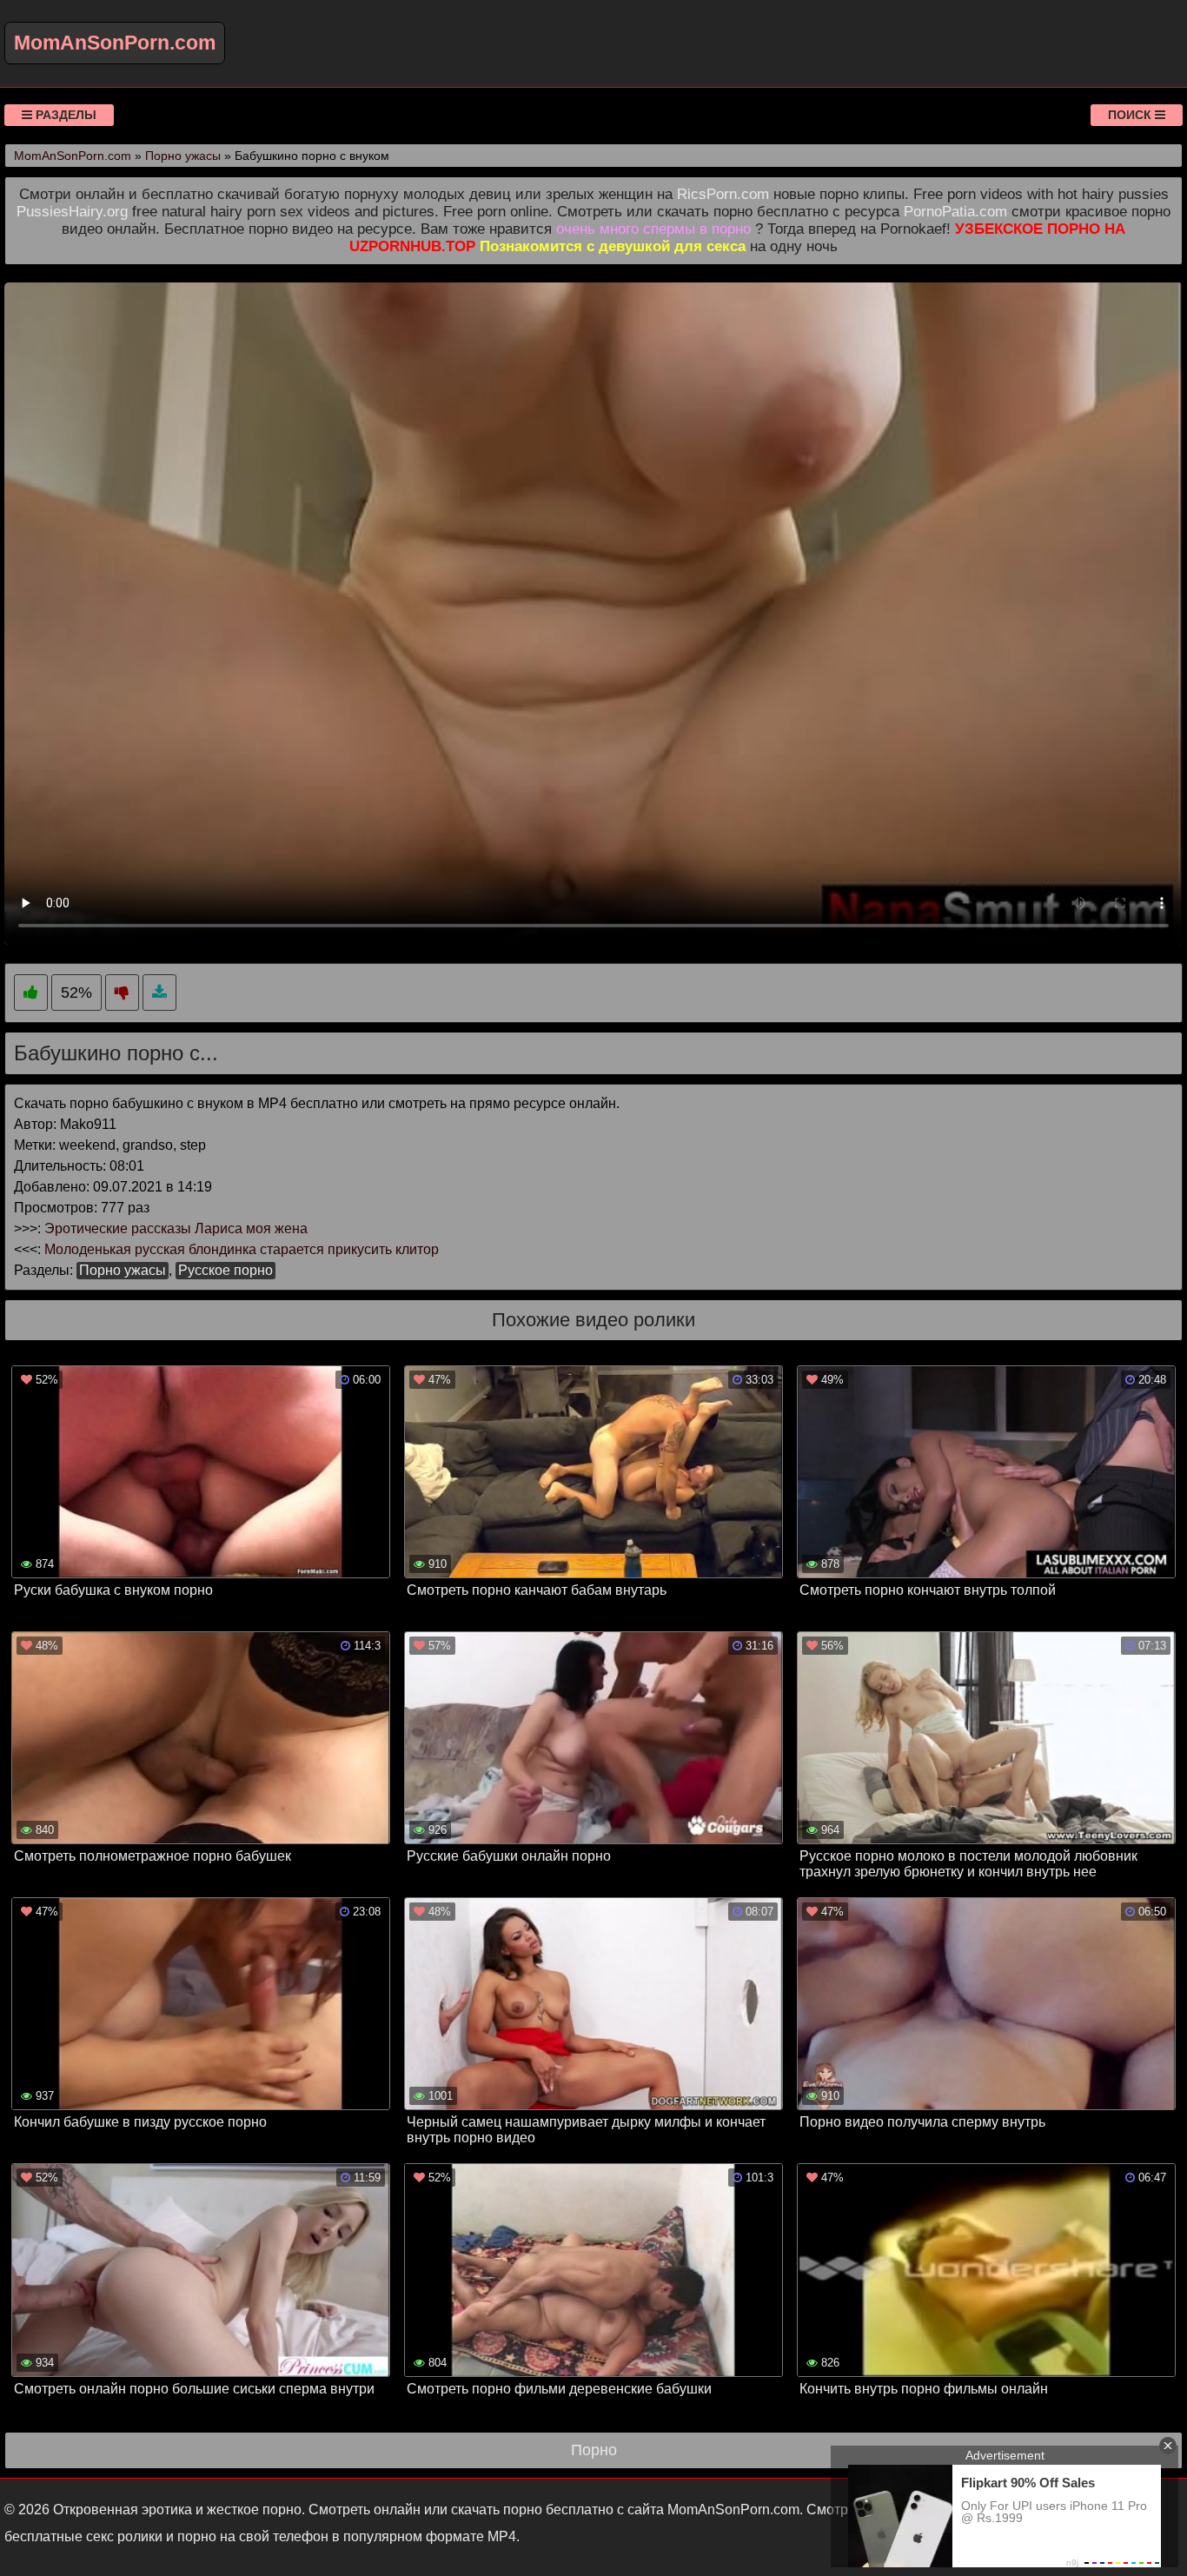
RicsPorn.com (723, 194)
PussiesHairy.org (72, 212)
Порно (594, 2450)
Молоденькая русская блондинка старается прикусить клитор (242, 1249)
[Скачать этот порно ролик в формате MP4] (159, 993)
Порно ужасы (123, 1270)
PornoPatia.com (955, 212)
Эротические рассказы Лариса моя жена (176, 1228)
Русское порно (225, 1270)
